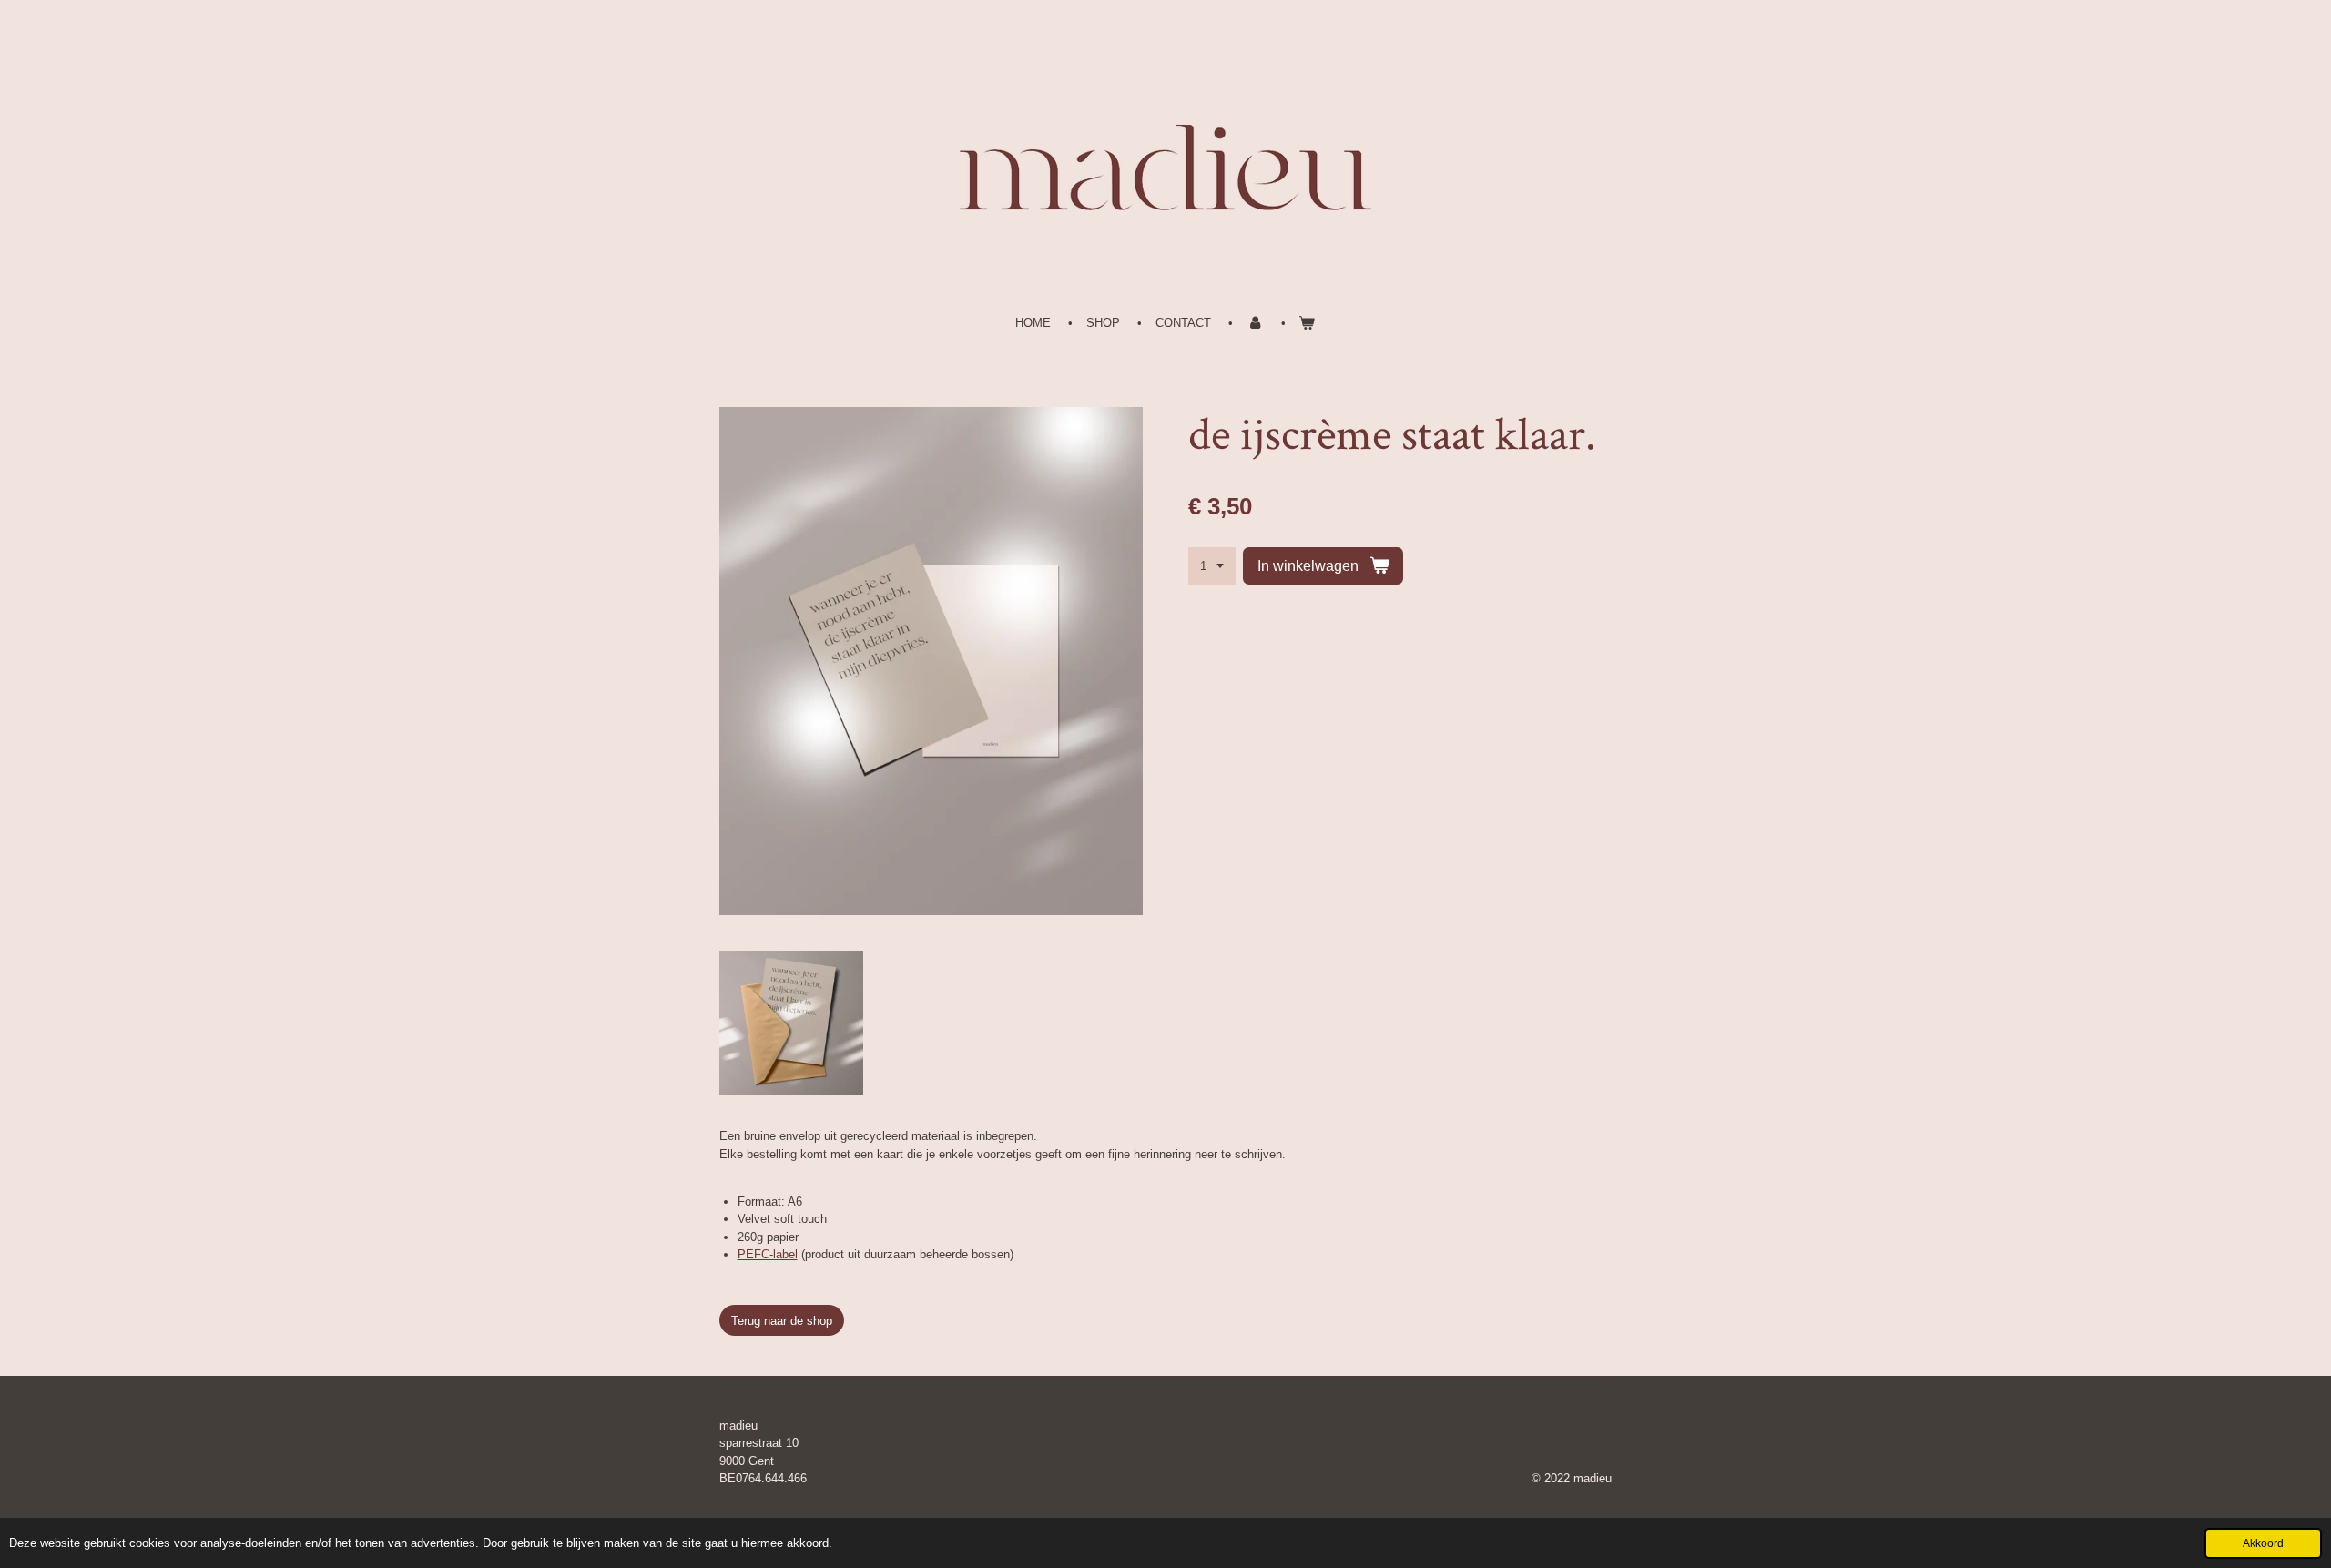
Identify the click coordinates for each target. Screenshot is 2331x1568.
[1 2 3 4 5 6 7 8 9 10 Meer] (1212, 566)
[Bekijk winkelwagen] (1308, 323)
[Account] (1255, 323)
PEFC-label (768, 1254)
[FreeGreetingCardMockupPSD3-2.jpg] (791, 1023)
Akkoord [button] (2263, 1543)
